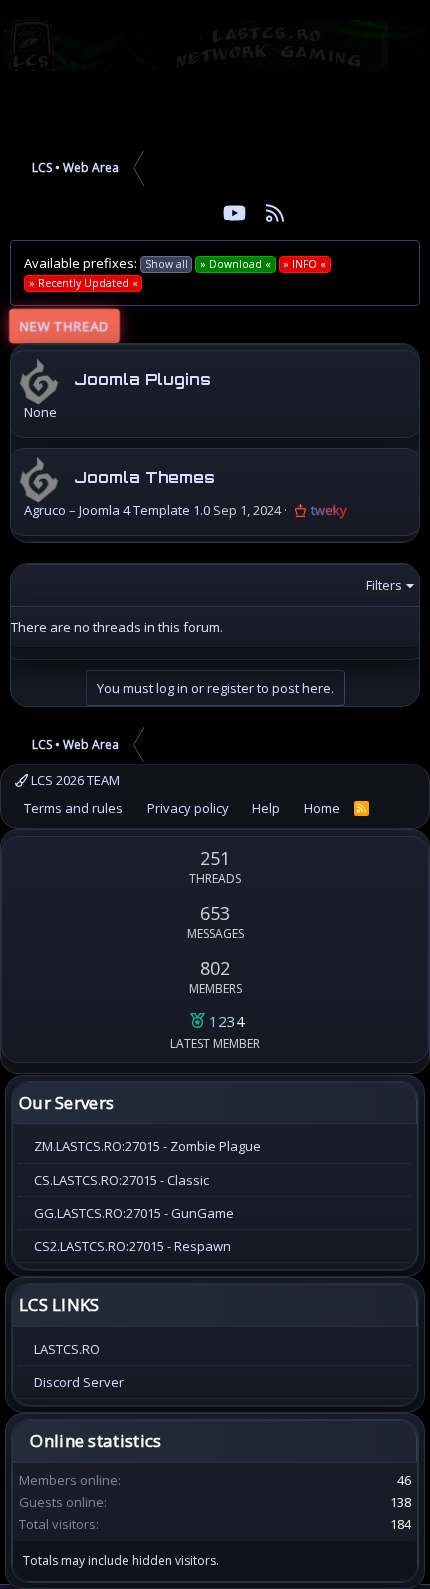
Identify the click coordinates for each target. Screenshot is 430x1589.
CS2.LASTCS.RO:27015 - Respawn (132, 1246)
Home (322, 808)
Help (266, 808)
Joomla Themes (144, 477)
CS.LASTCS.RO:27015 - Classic (121, 1180)
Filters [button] (384, 585)
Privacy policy (188, 808)
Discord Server (79, 1382)
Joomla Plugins (142, 379)
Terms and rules (73, 808)
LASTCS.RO (67, 1349)
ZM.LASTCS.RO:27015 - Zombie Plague (147, 1146)
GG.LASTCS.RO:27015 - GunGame (134, 1213)
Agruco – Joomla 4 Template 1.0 (117, 510)
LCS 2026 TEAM (74, 780)
